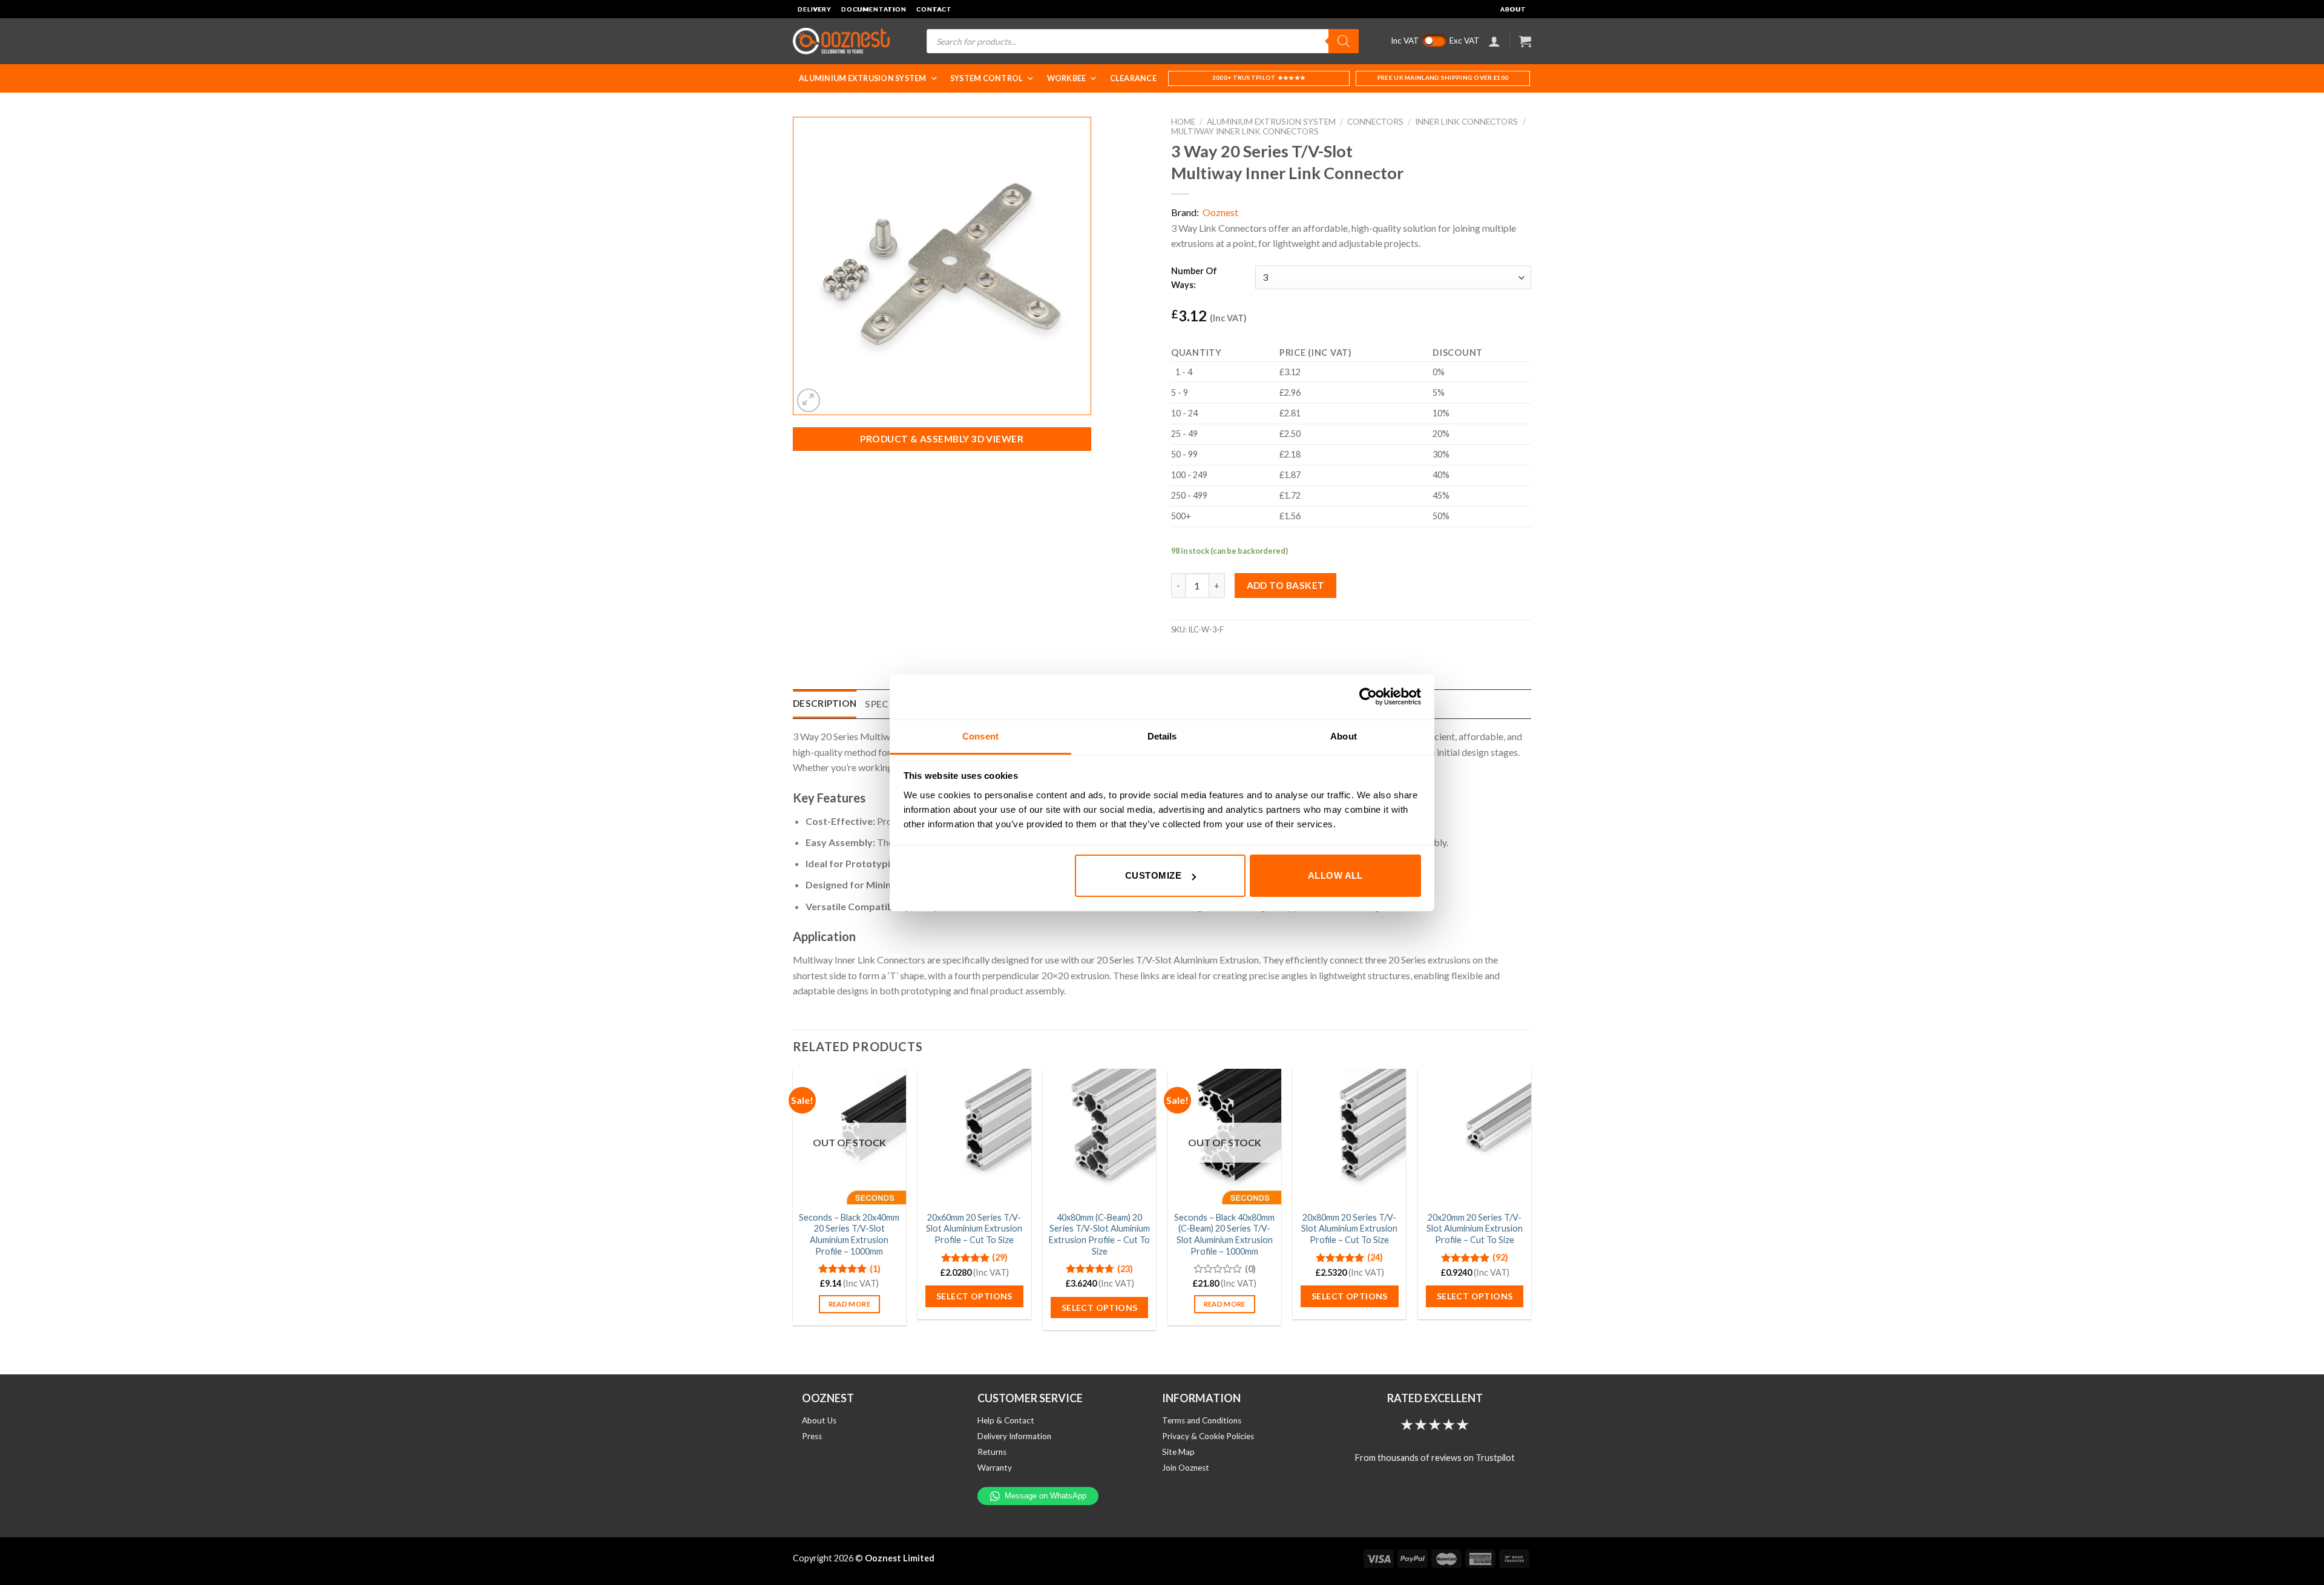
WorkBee (1067, 78)
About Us (819, 1420)
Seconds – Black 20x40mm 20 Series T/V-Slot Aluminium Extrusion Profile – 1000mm (849, 1234)
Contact (934, 9)
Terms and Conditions (1202, 1420)
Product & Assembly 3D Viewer (942, 439)
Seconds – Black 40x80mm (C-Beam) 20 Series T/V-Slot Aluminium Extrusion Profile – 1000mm (1224, 1234)
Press (812, 1436)
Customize (1153, 875)
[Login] (1494, 41)
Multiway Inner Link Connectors (1245, 131)
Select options (974, 1296)
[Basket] (1525, 41)
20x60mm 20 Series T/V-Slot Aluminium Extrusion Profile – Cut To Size (974, 1229)
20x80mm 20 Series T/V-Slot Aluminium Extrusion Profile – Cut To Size (1349, 1229)
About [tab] (1344, 736)
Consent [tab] (980, 736)
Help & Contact (1006, 1420)
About (1513, 9)
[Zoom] (809, 400)
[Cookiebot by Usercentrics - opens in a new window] (1368, 697)
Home (1183, 122)
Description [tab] (825, 703)
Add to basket (1286, 585)
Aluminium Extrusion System (863, 78)
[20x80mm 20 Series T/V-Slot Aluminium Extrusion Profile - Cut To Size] (1349, 1137)
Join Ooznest (1186, 1468)
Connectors (1375, 122)
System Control (987, 78)
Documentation (874, 9)
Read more (849, 1304)
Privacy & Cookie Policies (1208, 1436)
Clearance (1133, 78)
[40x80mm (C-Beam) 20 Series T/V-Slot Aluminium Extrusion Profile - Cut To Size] (1099, 1137)
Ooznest (1220, 212)
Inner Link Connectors (1466, 122)
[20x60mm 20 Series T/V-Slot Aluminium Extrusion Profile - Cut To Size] (974, 1137)
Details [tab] (1162, 736)
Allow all (1335, 875)
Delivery (815, 9)
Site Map (1178, 1452)
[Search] (1344, 41)
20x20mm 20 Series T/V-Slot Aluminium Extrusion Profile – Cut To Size (1475, 1229)
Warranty (995, 1468)
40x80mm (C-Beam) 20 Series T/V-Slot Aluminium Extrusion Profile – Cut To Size (1099, 1234)
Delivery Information (1014, 1436)
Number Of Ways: (1194, 278)
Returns (992, 1452)
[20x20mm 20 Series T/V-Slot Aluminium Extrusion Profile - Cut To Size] (1475, 1137)
